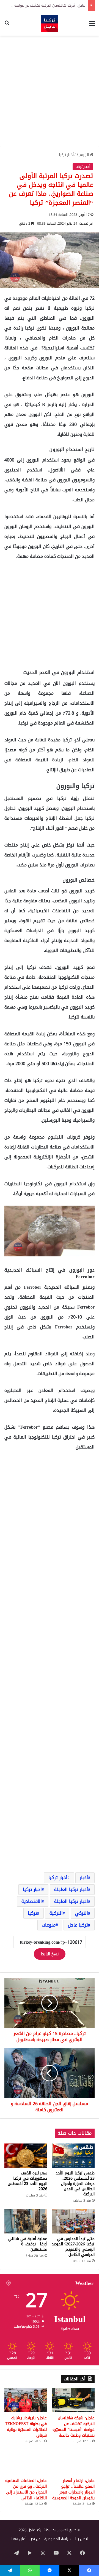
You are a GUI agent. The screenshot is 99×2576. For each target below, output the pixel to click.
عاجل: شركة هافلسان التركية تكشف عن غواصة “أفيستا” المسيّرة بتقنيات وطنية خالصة (74, 2427)
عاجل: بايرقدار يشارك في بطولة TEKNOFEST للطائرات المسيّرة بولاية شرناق (26, 2427)
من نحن (35, 2539)
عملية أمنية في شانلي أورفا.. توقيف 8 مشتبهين (28, 2244)
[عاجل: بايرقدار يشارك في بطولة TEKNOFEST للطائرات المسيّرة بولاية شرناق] (26, 2400)
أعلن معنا (19, 2539)
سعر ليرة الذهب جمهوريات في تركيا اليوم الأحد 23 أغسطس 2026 (28, 2181)
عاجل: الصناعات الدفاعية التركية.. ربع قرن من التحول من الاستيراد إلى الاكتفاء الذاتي (26, 2489)
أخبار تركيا (66, 155)
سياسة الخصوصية (58, 2539)
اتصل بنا (82, 2539)
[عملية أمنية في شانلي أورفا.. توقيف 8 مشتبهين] (26, 2221)
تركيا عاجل (78, 1925)
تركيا (32, 1913)
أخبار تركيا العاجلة (71, 1889)
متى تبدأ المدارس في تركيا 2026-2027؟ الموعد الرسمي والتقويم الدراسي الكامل (73, 2247)
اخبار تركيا (32, 1889)
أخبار (84, 1878)
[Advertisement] (50, 91)
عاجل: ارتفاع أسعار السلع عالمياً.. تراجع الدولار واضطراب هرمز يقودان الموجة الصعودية (73, 2489)
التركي (82, 1913)
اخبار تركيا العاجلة (71, 1901)
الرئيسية (83, 155)
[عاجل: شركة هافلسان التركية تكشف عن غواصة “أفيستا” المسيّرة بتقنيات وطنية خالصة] (73, 2400)
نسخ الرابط (50, 1954)
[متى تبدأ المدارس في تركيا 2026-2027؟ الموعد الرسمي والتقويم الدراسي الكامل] (73, 2221)
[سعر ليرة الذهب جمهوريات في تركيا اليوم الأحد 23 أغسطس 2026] (26, 2156)
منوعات (49, 1925)
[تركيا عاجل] (50, 23)
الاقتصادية (32, 1901)
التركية (56, 1913)
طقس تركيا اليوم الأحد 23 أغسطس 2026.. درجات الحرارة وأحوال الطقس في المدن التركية (75, 2184)
